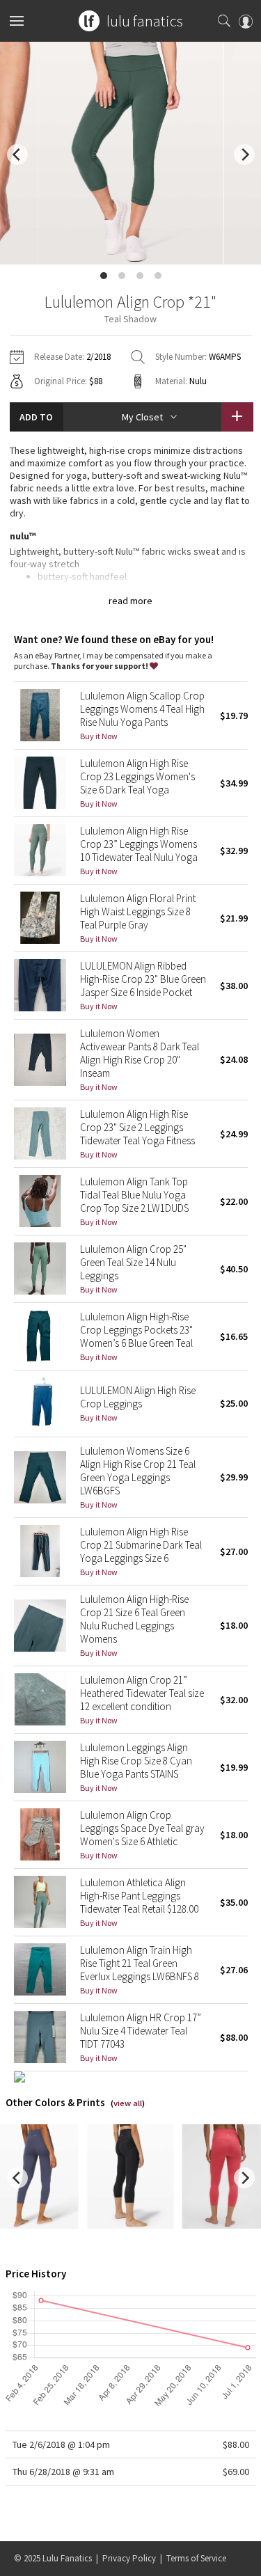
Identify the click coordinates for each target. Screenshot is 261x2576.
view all (128, 2103)
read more (130, 601)
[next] (244, 155)
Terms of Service (196, 2558)
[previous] (17, 155)
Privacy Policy (129, 2558)
